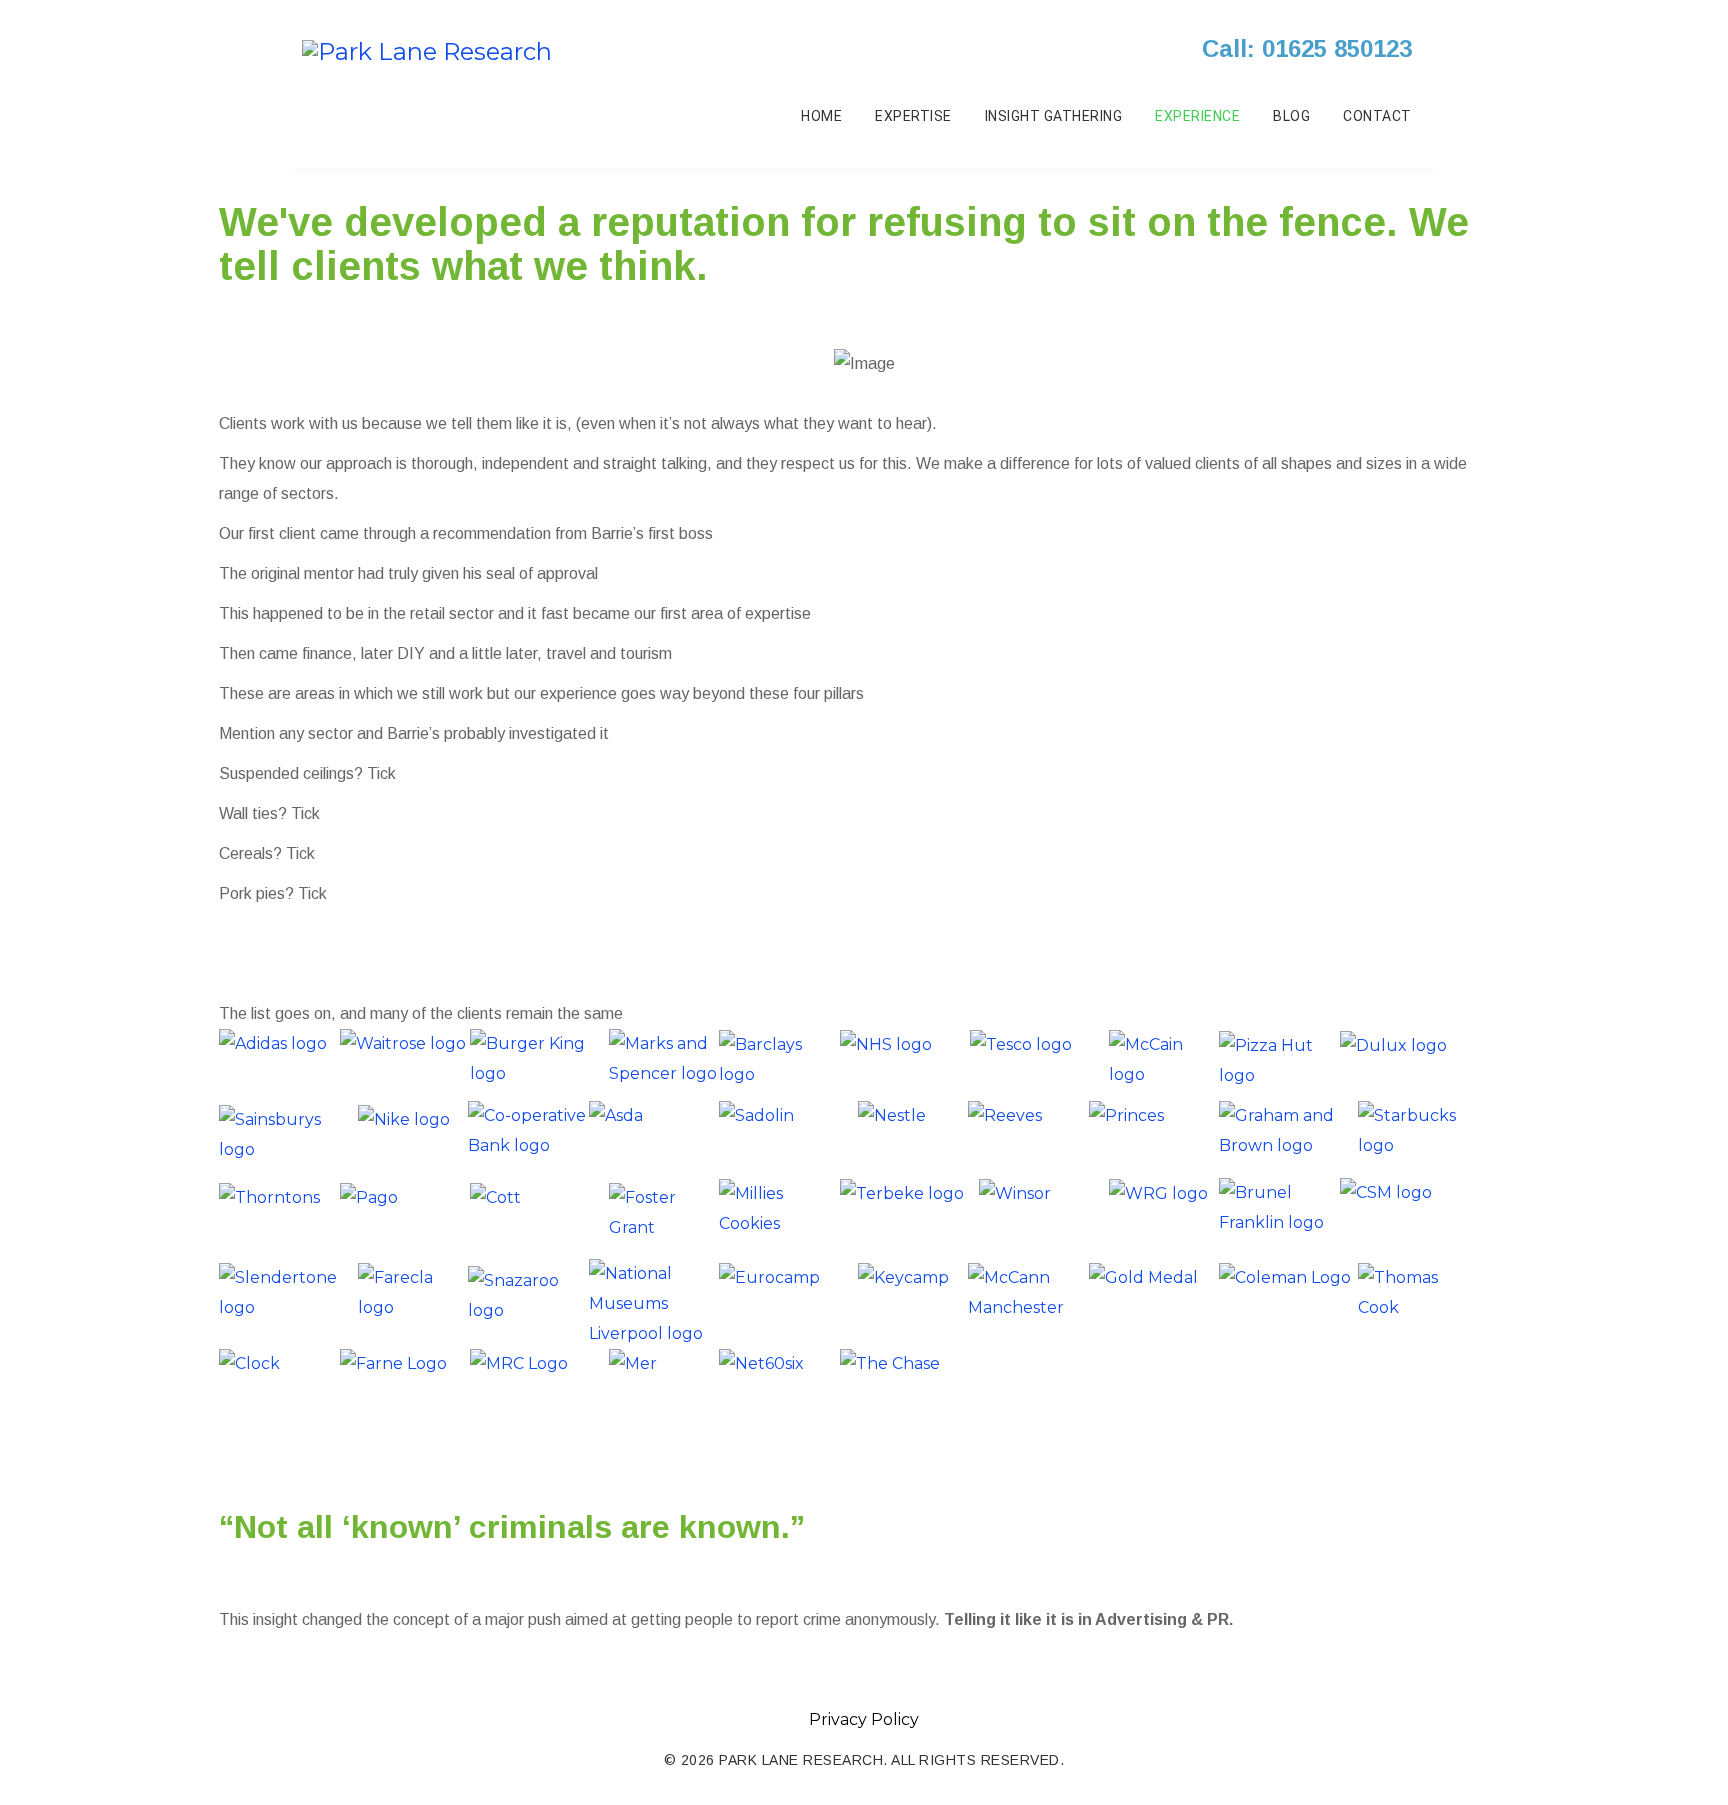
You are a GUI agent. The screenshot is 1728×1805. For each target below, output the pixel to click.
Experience (1197, 116)
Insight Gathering (1054, 116)
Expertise (913, 116)
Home (821, 116)
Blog (1291, 116)
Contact (1377, 116)
